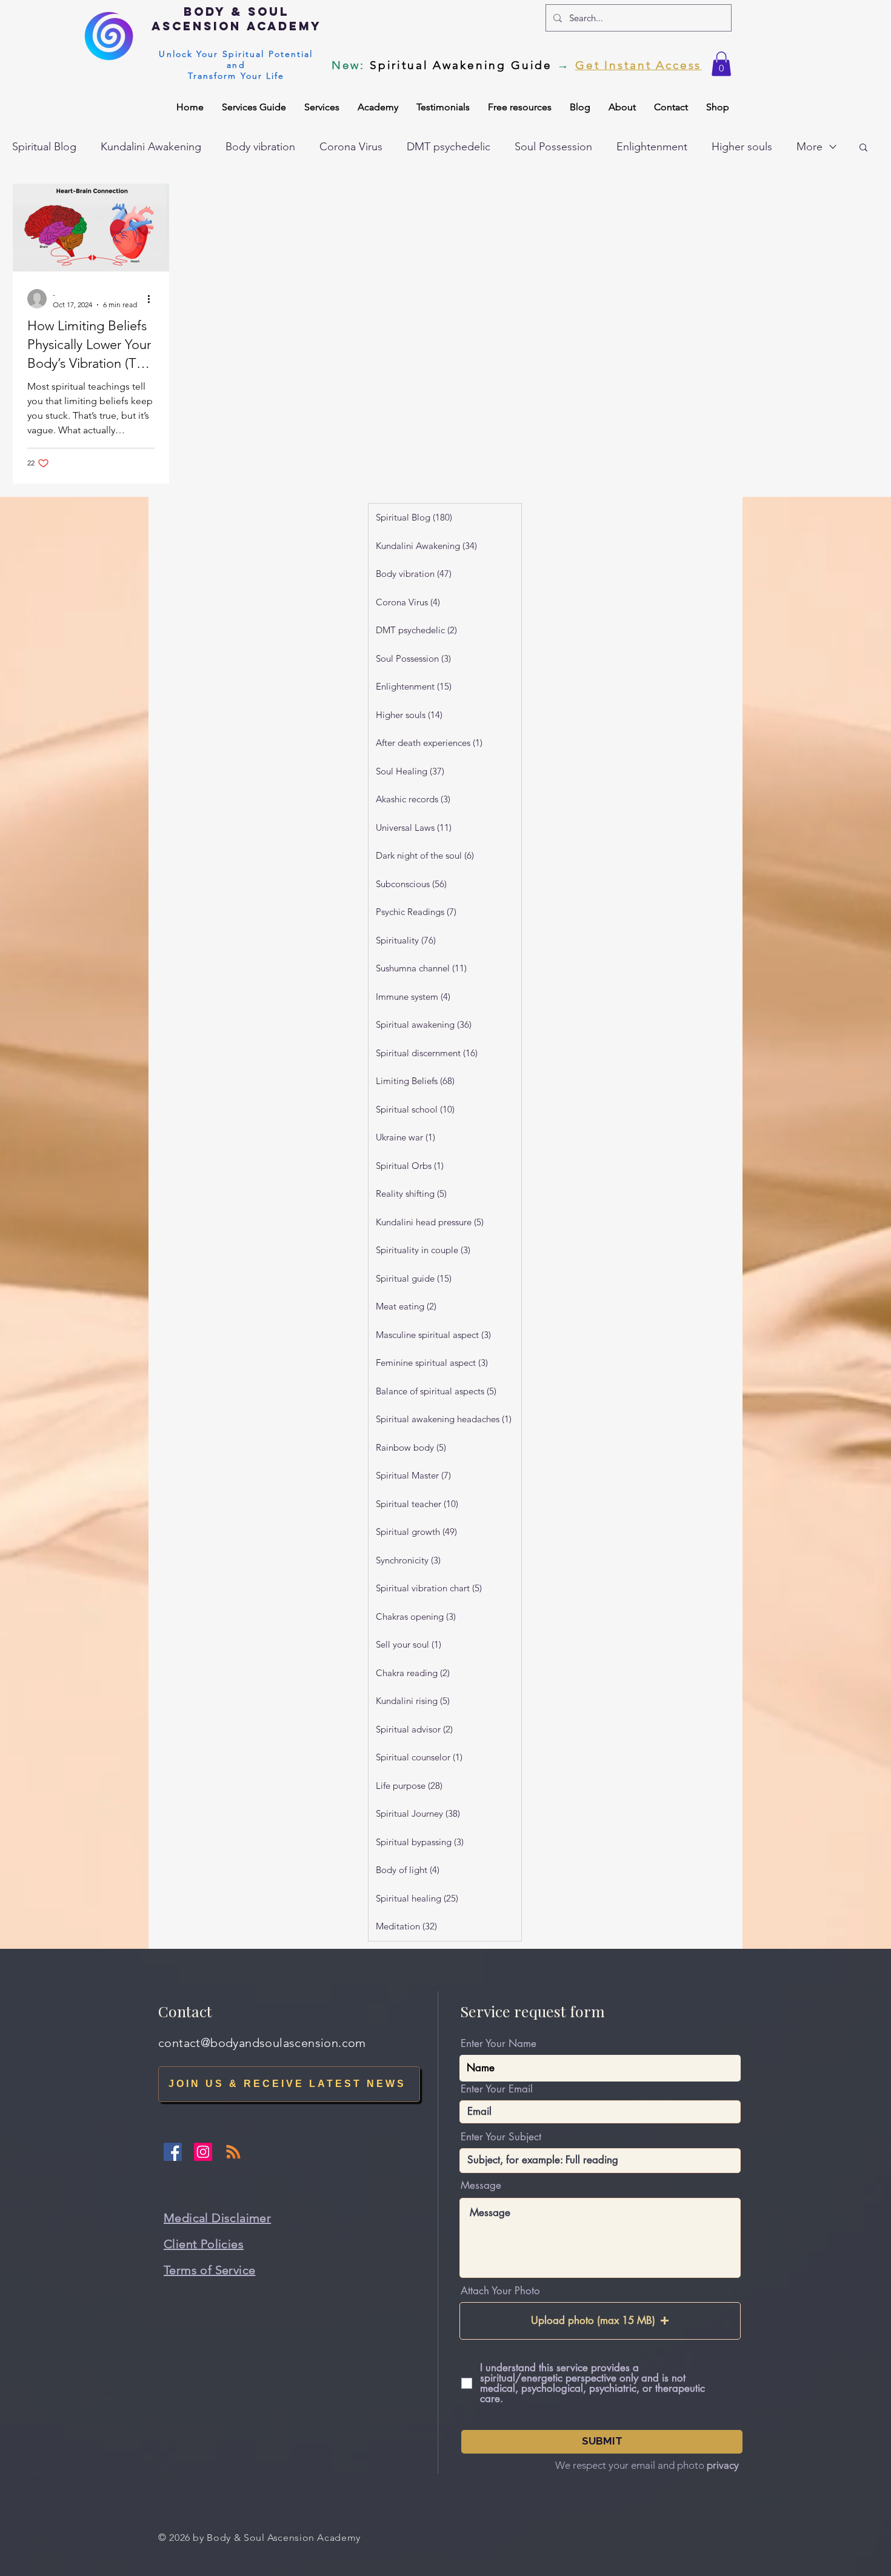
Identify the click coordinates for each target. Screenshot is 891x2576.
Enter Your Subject (501, 2137)
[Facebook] (173, 2152)
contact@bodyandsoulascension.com (262, 2043)
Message (481, 2185)
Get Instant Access (638, 65)
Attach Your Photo (500, 2291)
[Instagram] (203, 2152)
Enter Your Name (499, 2044)
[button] (721, 64)
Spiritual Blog (44, 147)
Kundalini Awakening (151, 147)
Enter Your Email (497, 2089)
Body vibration (260, 147)
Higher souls (742, 147)
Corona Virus (351, 147)
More (809, 147)
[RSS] (233, 2152)
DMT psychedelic (449, 147)
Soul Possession (553, 147)
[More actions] (153, 299)
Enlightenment (652, 147)
